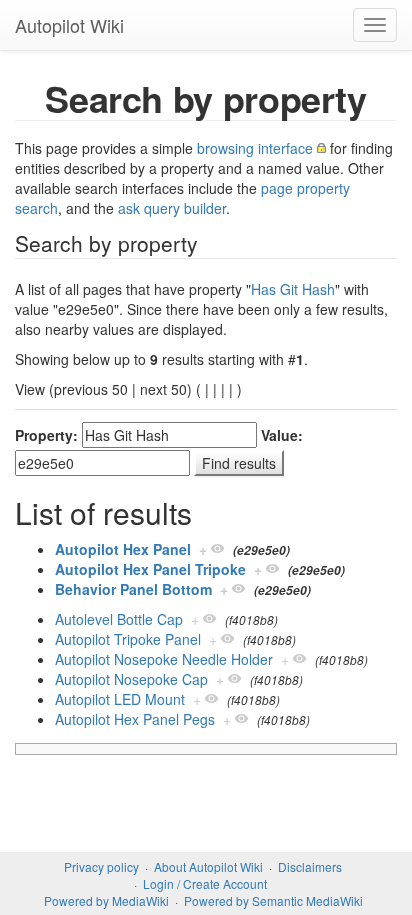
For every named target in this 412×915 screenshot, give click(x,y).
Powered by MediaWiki (106, 900)
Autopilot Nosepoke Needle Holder (164, 659)
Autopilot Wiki (69, 25)
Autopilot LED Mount (120, 699)
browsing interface (255, 148)
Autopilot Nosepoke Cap (131, 679)
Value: (282, 435)
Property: (46, 435)
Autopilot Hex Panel (123, 549)
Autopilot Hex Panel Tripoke (150, 569)
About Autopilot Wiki (208, 866)
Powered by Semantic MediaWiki (273, 900)
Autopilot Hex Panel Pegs (135, 719)
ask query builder (172, 208)
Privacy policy (101, 866)
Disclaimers (310, 866)
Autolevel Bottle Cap (119, 619)
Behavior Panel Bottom (133, 589)
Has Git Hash (293, 289)
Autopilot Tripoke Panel (128, 639)
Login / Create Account (205, 883)
